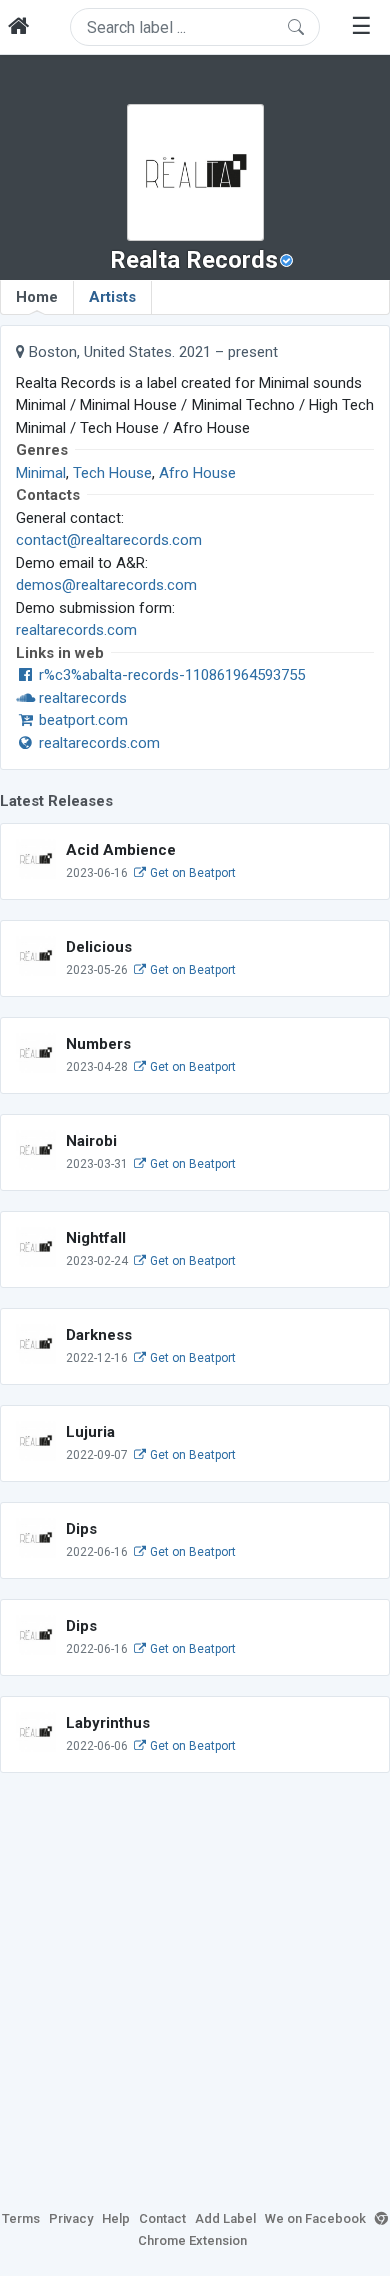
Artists (112, 297)
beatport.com (81, 720)
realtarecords (81, 698)
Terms (21, 2218)
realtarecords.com (76, 630)
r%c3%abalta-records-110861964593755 (170, 675)
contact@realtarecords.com (109, 540)
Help (116, 2218)
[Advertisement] (195, 1988)
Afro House (197, 473)
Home (37, 297)
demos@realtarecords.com (106, 585)
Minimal (41, 473)
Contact (162, 2218)
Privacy (71, 2218)
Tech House (112, 473)
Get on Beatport (191, 873)
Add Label (225, 2218)
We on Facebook (315, 2218)
